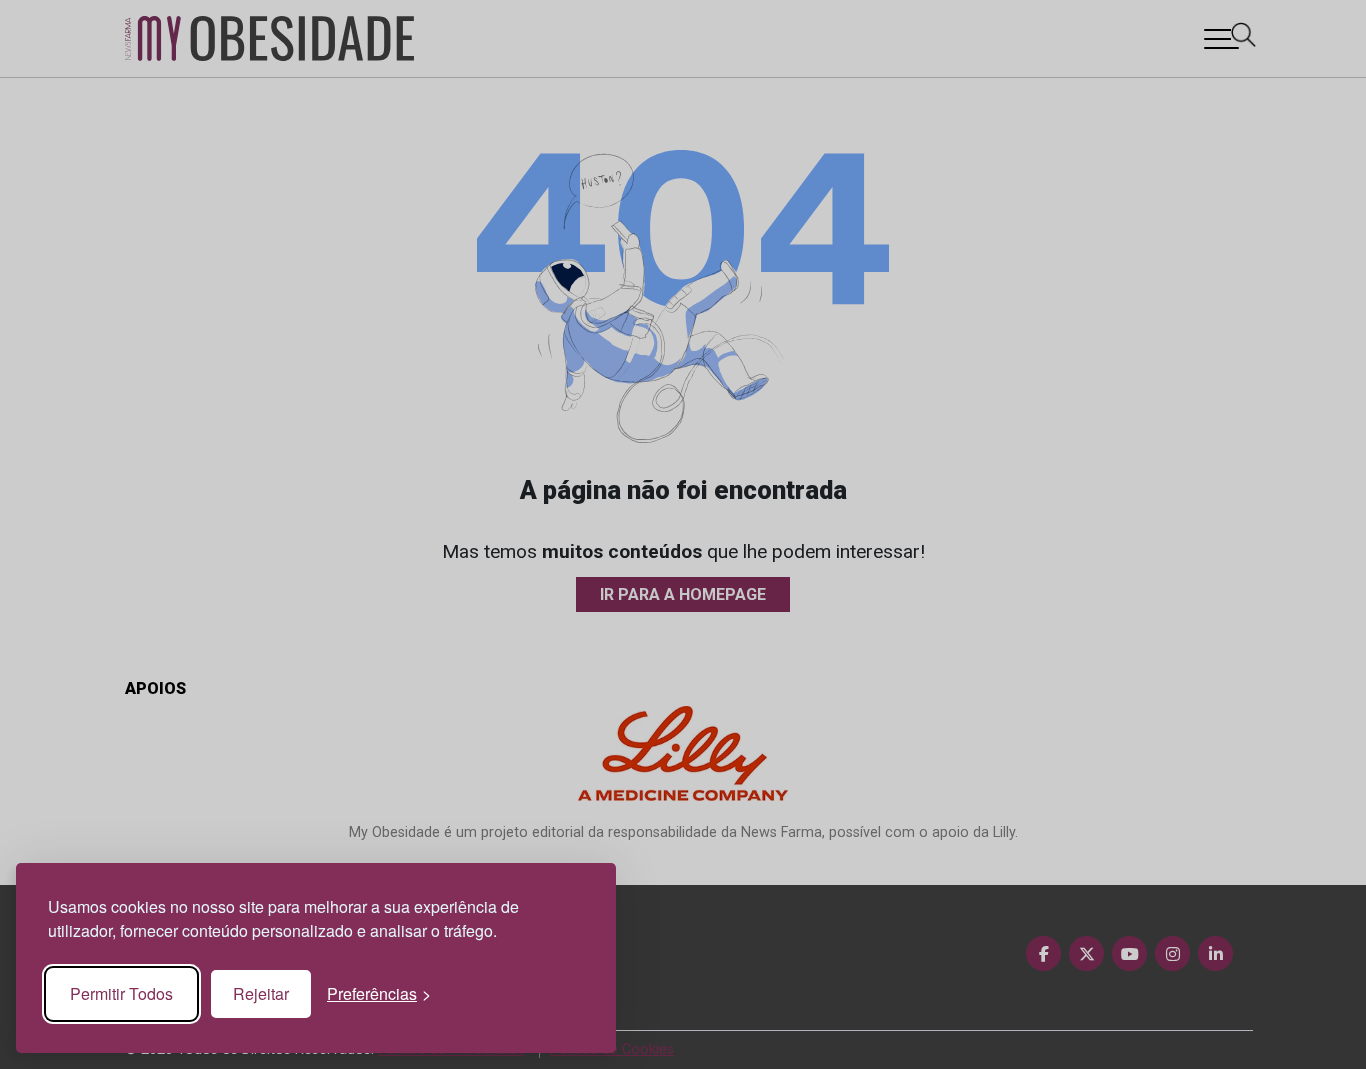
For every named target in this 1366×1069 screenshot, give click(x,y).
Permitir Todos (121, 993)
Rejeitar (261, 993)
